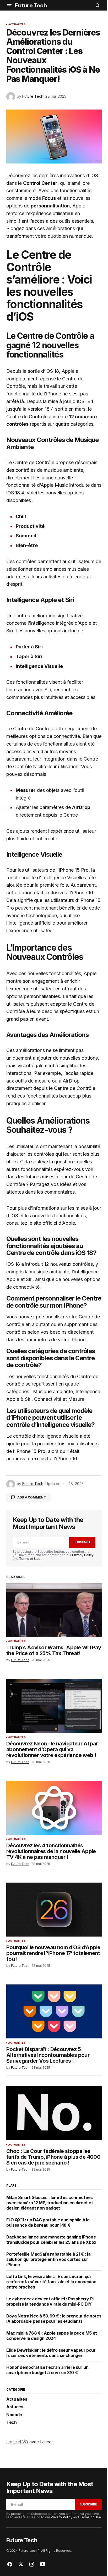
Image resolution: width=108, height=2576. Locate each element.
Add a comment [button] (32, 1497)
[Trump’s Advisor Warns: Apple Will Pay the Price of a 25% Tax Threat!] (54, 1610)
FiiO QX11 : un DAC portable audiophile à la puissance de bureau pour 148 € (48, 2222)
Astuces (15, 2407)
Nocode (14, 2415)
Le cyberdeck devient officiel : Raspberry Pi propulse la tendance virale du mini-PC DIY (50, 2301)
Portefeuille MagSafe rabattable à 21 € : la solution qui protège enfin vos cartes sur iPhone (48, 2259)
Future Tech (31, 5)
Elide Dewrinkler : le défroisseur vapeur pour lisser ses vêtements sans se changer (51, 2353)
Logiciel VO (17, 2442)
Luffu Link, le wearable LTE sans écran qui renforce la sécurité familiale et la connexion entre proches (51, 2282)
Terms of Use (30, 1559)
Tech (12, 2423)
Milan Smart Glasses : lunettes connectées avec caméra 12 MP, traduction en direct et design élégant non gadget (50, 2203)
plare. (12, 2185)
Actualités (17, 24)
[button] (9, 5)
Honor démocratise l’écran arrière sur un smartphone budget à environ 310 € (47, 2370)
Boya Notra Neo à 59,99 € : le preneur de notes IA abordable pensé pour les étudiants (54, 2319)
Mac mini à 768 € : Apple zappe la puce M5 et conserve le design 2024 (52, 2336)
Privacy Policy (83, 1555)
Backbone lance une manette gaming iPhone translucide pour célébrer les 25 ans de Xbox (51, 2240)
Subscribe (82, 1542)
